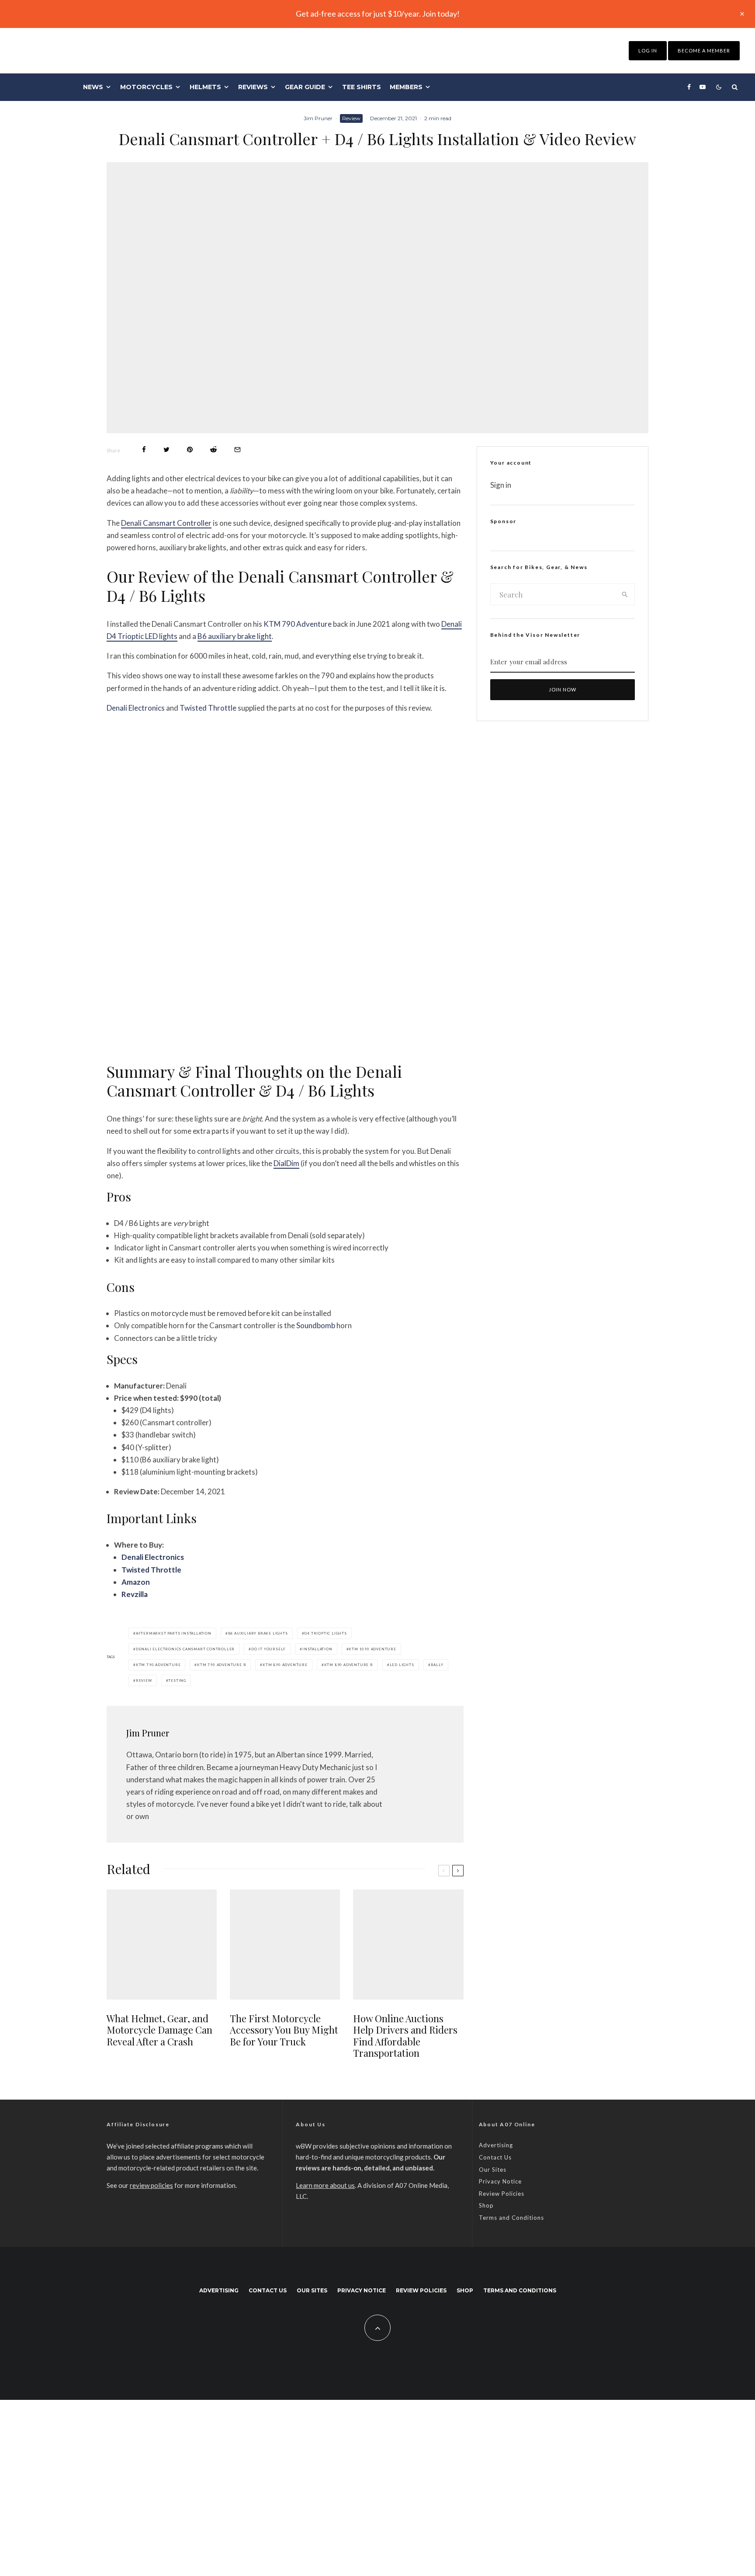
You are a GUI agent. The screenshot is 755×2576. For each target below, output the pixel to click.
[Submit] (213, 450)
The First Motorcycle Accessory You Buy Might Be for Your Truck (284, 2030)
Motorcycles (146, 87)
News (93, 87)
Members (406, 87)
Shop (486, 2205)
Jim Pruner (318, 118)
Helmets (205, 87)
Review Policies (502, 2194)
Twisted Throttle (208, 708)
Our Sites (493, 2170)
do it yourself (268, 1649)
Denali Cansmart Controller (166, 523)
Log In (648, 50)
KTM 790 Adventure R (222, 1665)
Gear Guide (305, 87)
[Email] (237, 450)
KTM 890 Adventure (285, 1665)
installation (317, 1649)
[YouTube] (703, 87)
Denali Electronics (136, 708)
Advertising (496, 2145)
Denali (132, 1557)
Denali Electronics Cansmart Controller (185, 1649)
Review (351, 118)
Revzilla (135, 1594)
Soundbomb (316, 1325)
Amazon (136, 1582)
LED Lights (402, 1665)
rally (437, 1665)
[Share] (144, 450)
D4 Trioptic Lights (325, 1633)
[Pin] (190, 450)
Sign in (501, 485)
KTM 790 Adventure (298, 624)
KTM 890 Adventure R (349, 1665)
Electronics (164, 1557)
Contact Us (495, 2157)
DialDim (286, 1163)
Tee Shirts (362, 87)
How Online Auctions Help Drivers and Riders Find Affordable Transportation (405, 2036)
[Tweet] (166, 450)
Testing (177, 1680)
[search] (625, 594)
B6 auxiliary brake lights (258, 1633)
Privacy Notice (500, 2181)
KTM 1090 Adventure (372, 1649)
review (144, 1680)
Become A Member (704, 50)
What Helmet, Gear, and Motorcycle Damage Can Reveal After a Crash (159, 2030)
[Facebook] (689, 87)
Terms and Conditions (511, 2218)
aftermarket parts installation (174, 1633)
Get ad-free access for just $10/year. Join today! (378, 14)
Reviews (253, 87)
